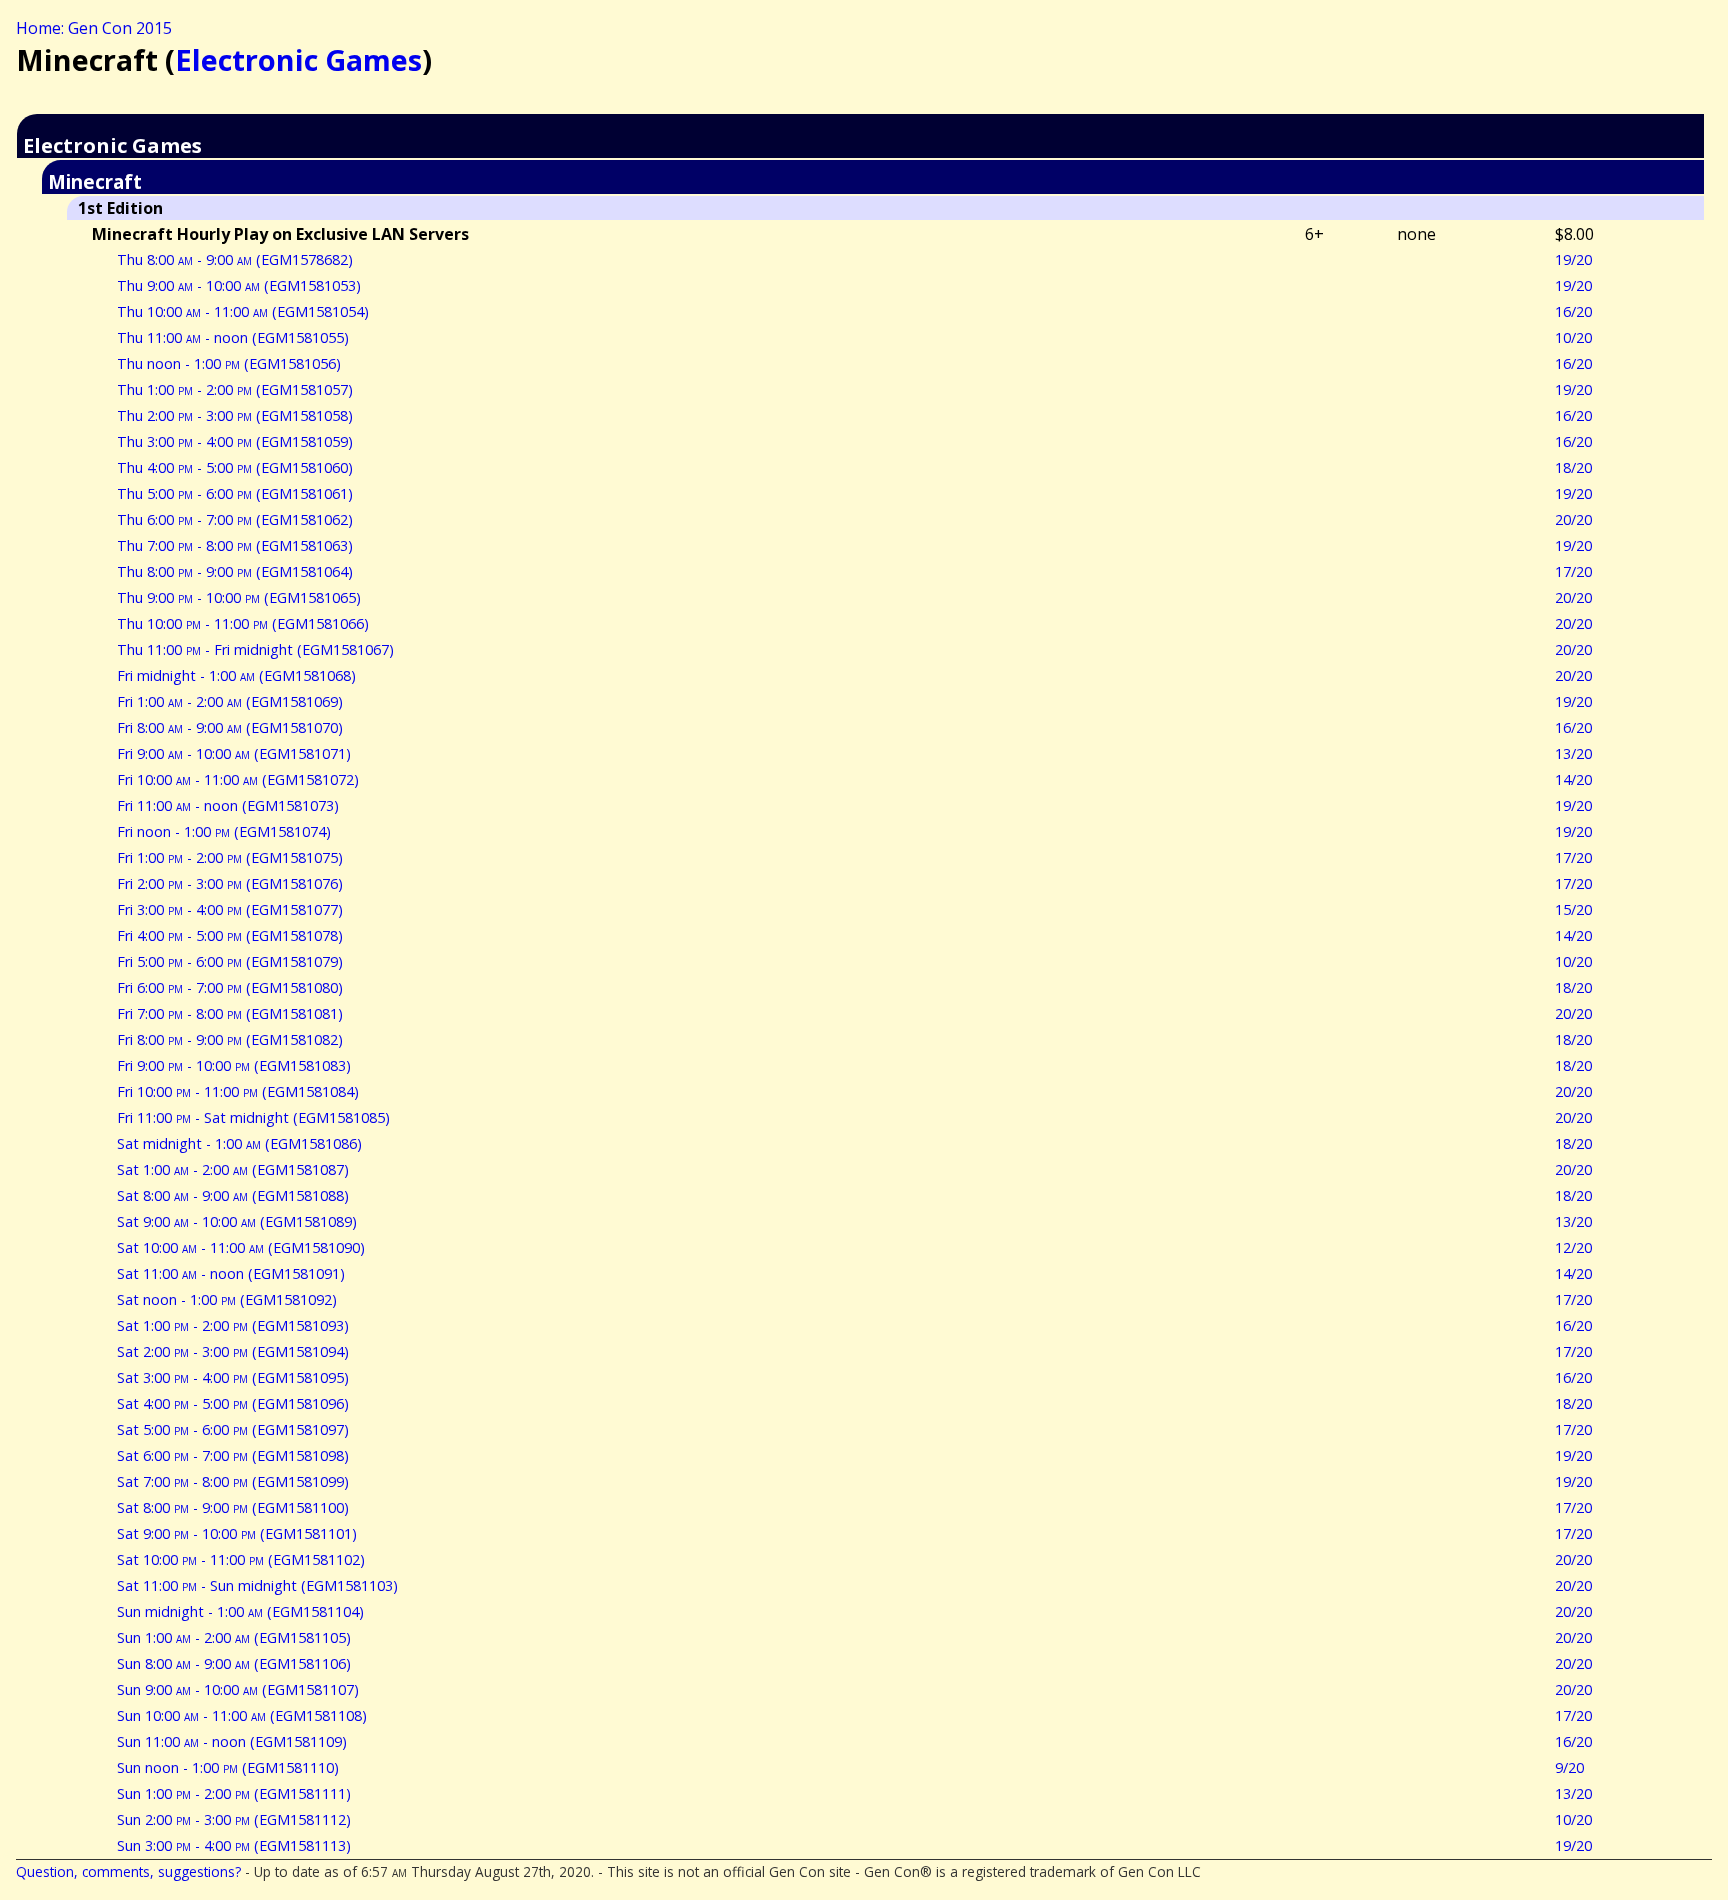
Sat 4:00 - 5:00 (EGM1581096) (233, 1403)
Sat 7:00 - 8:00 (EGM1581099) (233, 1481)
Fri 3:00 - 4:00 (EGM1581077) (230, 909)
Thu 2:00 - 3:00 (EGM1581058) (235, 415)
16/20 (1573, 311)
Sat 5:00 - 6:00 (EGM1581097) (233, 1429)
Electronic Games (298, 59)
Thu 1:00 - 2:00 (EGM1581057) (235, 389)
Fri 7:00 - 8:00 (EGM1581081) (230, 1013)
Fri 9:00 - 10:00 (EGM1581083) (234, 1065)
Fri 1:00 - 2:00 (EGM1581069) (230, 701)
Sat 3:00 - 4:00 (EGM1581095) (233, 1377)
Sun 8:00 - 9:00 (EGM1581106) (234, 1663)
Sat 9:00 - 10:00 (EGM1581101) (237, 1533)
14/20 (1573, 779)
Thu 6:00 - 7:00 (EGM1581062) (235, 519)
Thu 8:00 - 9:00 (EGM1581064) (235, 571)
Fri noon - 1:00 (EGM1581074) (224, 831)
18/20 (1573, 467)
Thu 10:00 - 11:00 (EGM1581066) (243, 623)
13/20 (1573, 753)
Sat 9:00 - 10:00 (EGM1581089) (237, 1221)
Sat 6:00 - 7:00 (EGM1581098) (233, 1455)
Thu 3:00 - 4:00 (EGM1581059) (235, 441)
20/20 (1573, 519)
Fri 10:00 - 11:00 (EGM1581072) (238, 779)
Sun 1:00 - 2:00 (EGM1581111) (234, 1793)
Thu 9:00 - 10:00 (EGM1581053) (239, 285)
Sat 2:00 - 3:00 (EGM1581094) (233, 1351)
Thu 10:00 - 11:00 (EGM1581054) (243, 311)
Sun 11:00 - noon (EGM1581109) (232, 1741)
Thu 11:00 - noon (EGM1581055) (233, 337)
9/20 (1569, 1767)
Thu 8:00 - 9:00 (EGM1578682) (235, 259)
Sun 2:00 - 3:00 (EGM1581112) (234, 1819)
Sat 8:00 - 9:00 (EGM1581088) (233, 1195)
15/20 (1573, 909)
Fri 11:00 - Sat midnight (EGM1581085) (253, 1117)
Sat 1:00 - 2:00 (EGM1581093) (233, 1325)
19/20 (1573, 259)
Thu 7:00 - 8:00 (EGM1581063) (235, 545)
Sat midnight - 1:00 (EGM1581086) (239, 1143)
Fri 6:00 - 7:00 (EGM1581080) (230, 987)
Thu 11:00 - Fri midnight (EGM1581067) (255, 649)
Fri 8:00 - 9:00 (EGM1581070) (230, 727)
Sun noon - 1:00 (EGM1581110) (228, 1767)
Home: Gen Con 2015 (94, 28)
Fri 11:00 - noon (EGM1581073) (228, 805)
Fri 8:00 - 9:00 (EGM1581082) (230, 1039)
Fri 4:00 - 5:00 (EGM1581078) (230, 935)
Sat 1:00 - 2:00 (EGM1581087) (233, 1169)
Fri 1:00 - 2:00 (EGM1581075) (230, 857)
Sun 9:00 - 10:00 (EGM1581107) (238, 1689)
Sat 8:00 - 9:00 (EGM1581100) (233, 1507)
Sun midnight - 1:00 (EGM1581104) (240, 1611)
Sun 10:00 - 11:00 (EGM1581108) (242, 1715)
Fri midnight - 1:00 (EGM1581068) (236, 675)
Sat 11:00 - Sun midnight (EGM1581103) (257, 1585)
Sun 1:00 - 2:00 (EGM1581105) (234, 1637)
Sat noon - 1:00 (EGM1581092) (227, 1299)
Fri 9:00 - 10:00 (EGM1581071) (234, 753)
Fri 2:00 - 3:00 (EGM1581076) (230, 883)
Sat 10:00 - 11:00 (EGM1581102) (241, 1559)
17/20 (1573, 571)
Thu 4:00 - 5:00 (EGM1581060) (235, 467)
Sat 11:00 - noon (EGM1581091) (231, 1273)
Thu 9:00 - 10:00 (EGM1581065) (239, 597)
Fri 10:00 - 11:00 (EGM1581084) (238, 1091)
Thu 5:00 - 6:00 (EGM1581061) (235, 493)
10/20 (1573, 337)
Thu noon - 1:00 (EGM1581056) (229, 363)
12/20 (1573, 1247)
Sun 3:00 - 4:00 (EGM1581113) (234, 1845)
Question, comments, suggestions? (128, 1871)
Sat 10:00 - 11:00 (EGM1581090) (241, 1247)
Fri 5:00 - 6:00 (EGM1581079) (230, 961)
